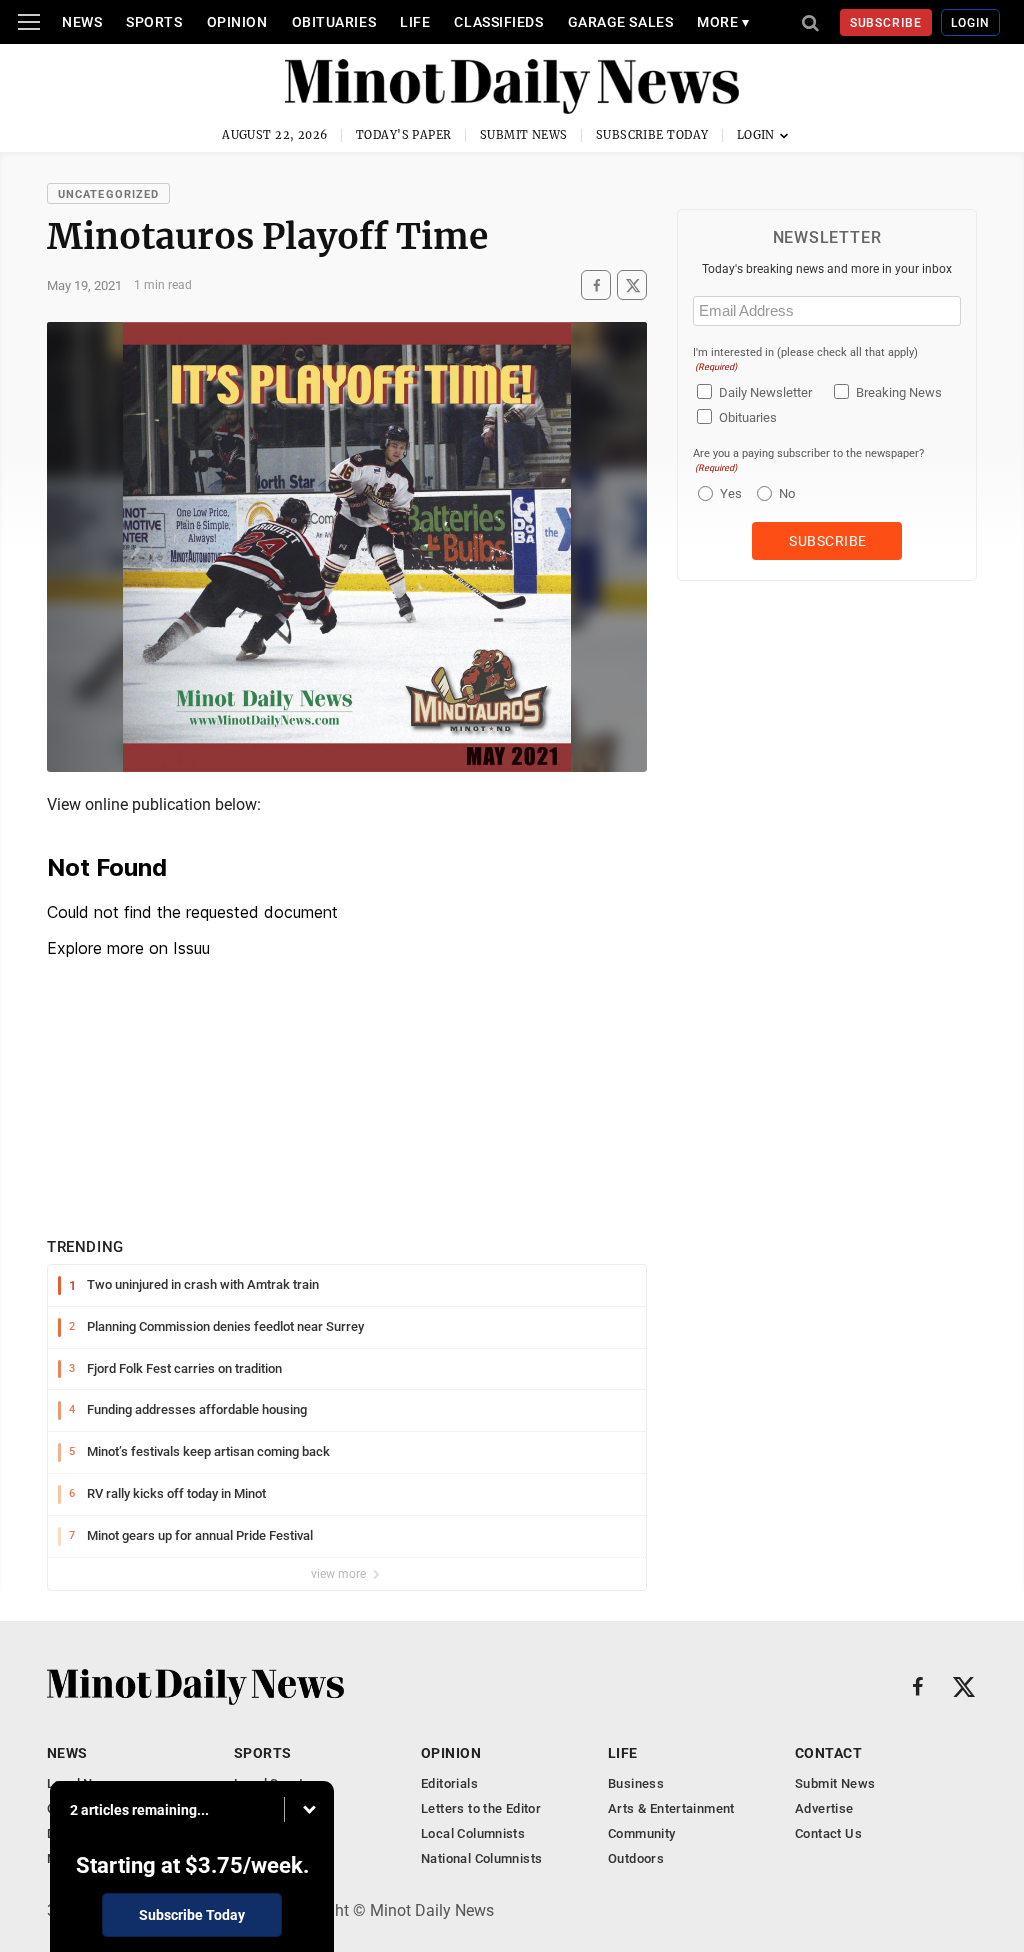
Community (642, 1833)
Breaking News (899, 392)
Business (636, 1783)
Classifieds (498, 22)
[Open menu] (29, 22)
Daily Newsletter (765, 392)
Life (415, 22)
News (82, 22)
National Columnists (481, 1858)
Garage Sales (621, 22)
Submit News (524, 135)
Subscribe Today (652, 135)
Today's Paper (404, 135)
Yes (728, 493)
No (787, 493)
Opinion (237, 22)
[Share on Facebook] (596, 285)
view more (340, 1574)
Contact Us (828, 1833)
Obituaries (334, 22)
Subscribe (886, 23)
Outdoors (636, 1858)
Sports (154, 22)
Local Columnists (473, 1833)
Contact (828, 1753)
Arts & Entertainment (671, 1808)
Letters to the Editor (481, 1808)
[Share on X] (632, 285)
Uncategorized (108, 194)
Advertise (824, 1808)
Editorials (449, 1783)
